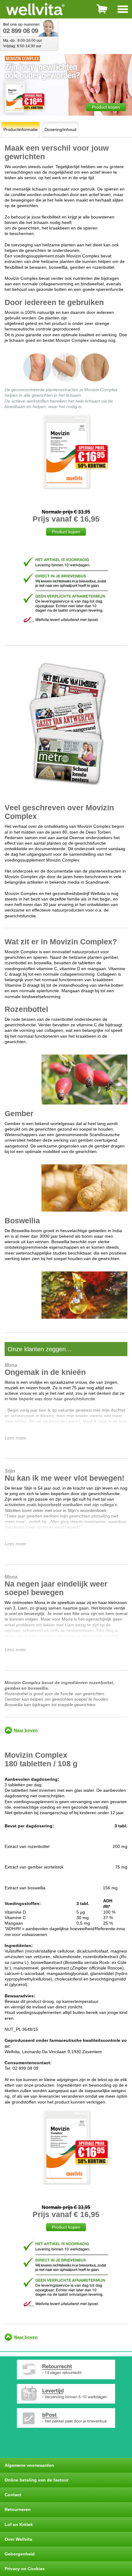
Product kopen (106, 107)
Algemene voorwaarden (29, 2465)
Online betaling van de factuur (37, 2480)
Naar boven (26, 1730)
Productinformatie (21, 129)
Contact (13, 2495)
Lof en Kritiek (19, 2524)
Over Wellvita (18, 2539)
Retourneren (18, 2509)
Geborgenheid (20, 2554)
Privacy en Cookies (25, 2569)
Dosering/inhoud (60, 129)
